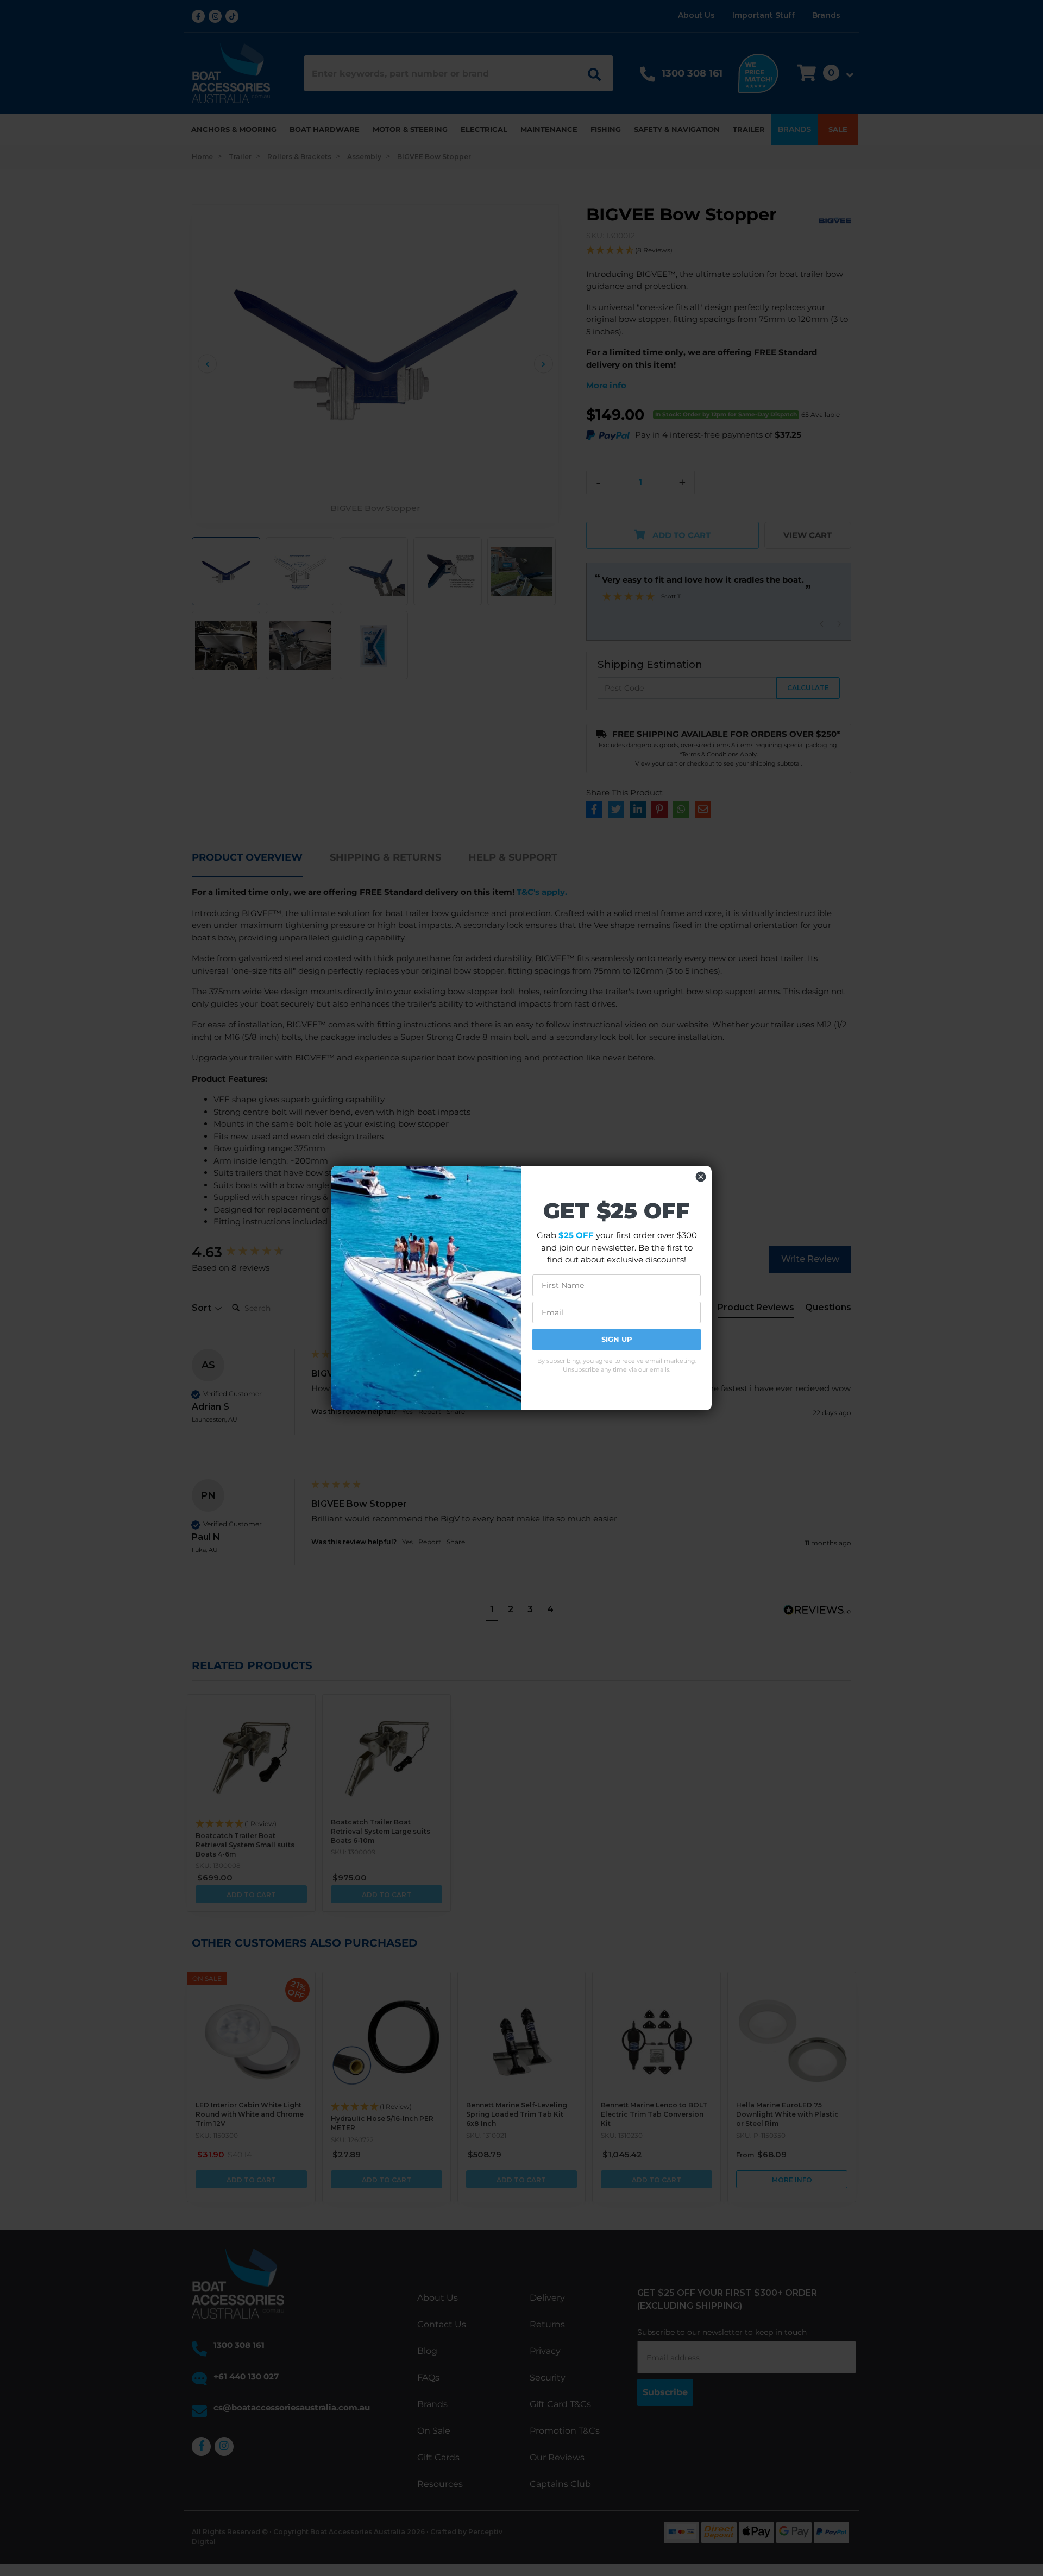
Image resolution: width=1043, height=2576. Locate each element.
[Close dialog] (701, 1177)
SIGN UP (617, 1339)
